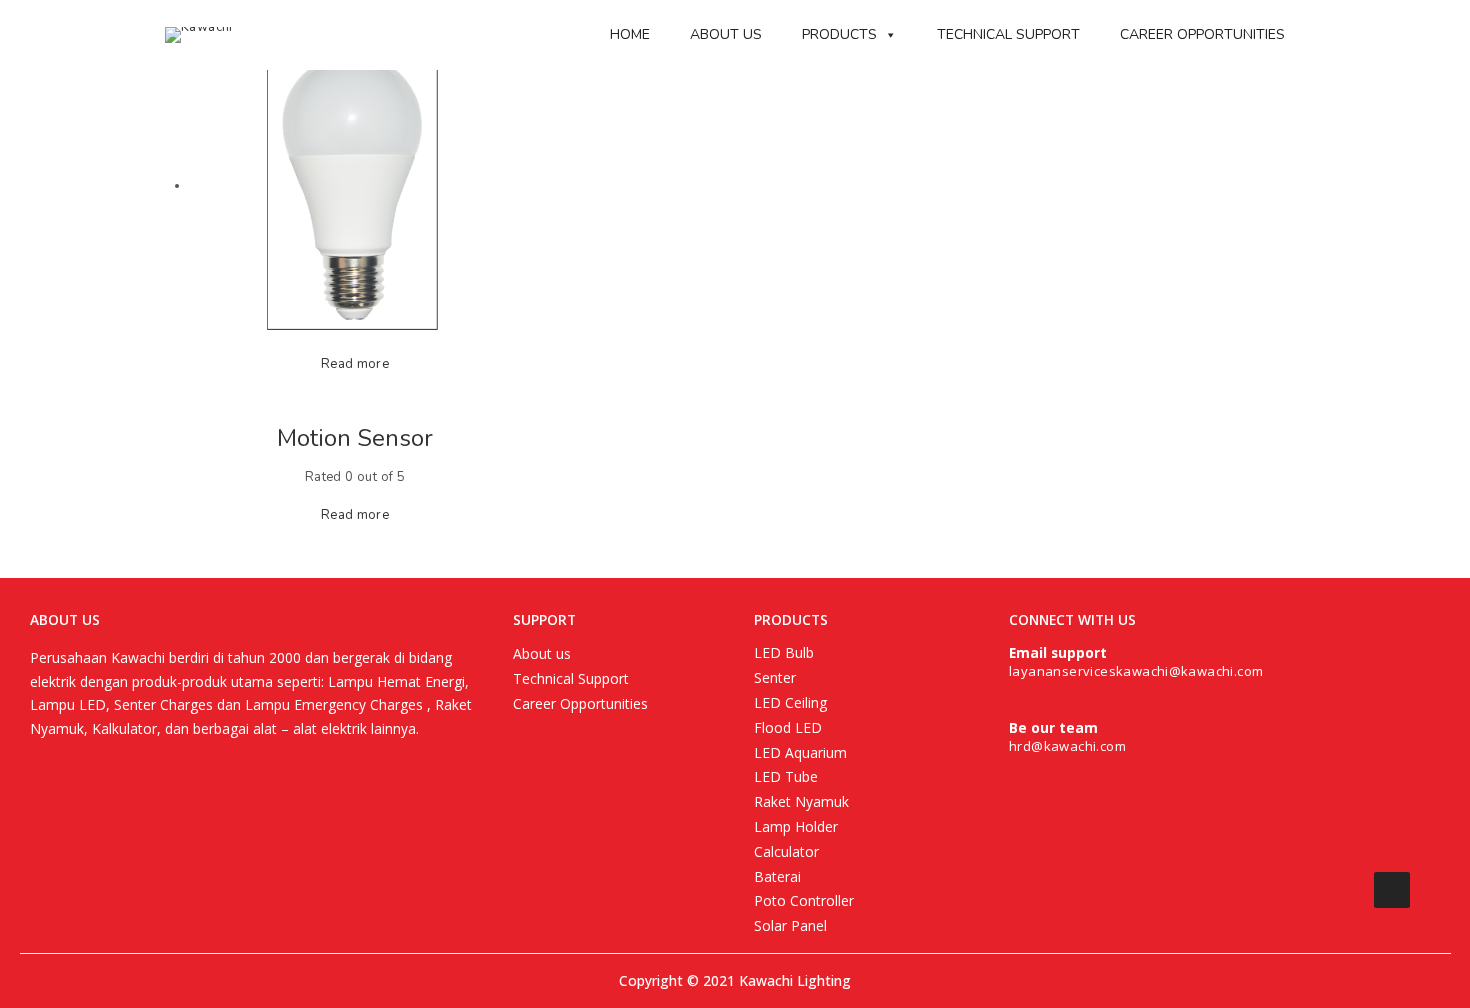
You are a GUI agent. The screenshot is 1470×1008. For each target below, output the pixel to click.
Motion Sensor (355, 438)
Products (839, 34)
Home (630, 34)
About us (726, 34)
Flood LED (788, 727)
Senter (775, 677)
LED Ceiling (790, 702)
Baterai (777, 876)
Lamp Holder (796, 826)
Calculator (786, 851)
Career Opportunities (1202, 34)
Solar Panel (790, 925)
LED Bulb (784, 652)
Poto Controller (804, 900)
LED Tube (786, 776)
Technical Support (1008, 34)
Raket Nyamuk (801, 801)
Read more (355, 364)
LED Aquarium (800, 752)
